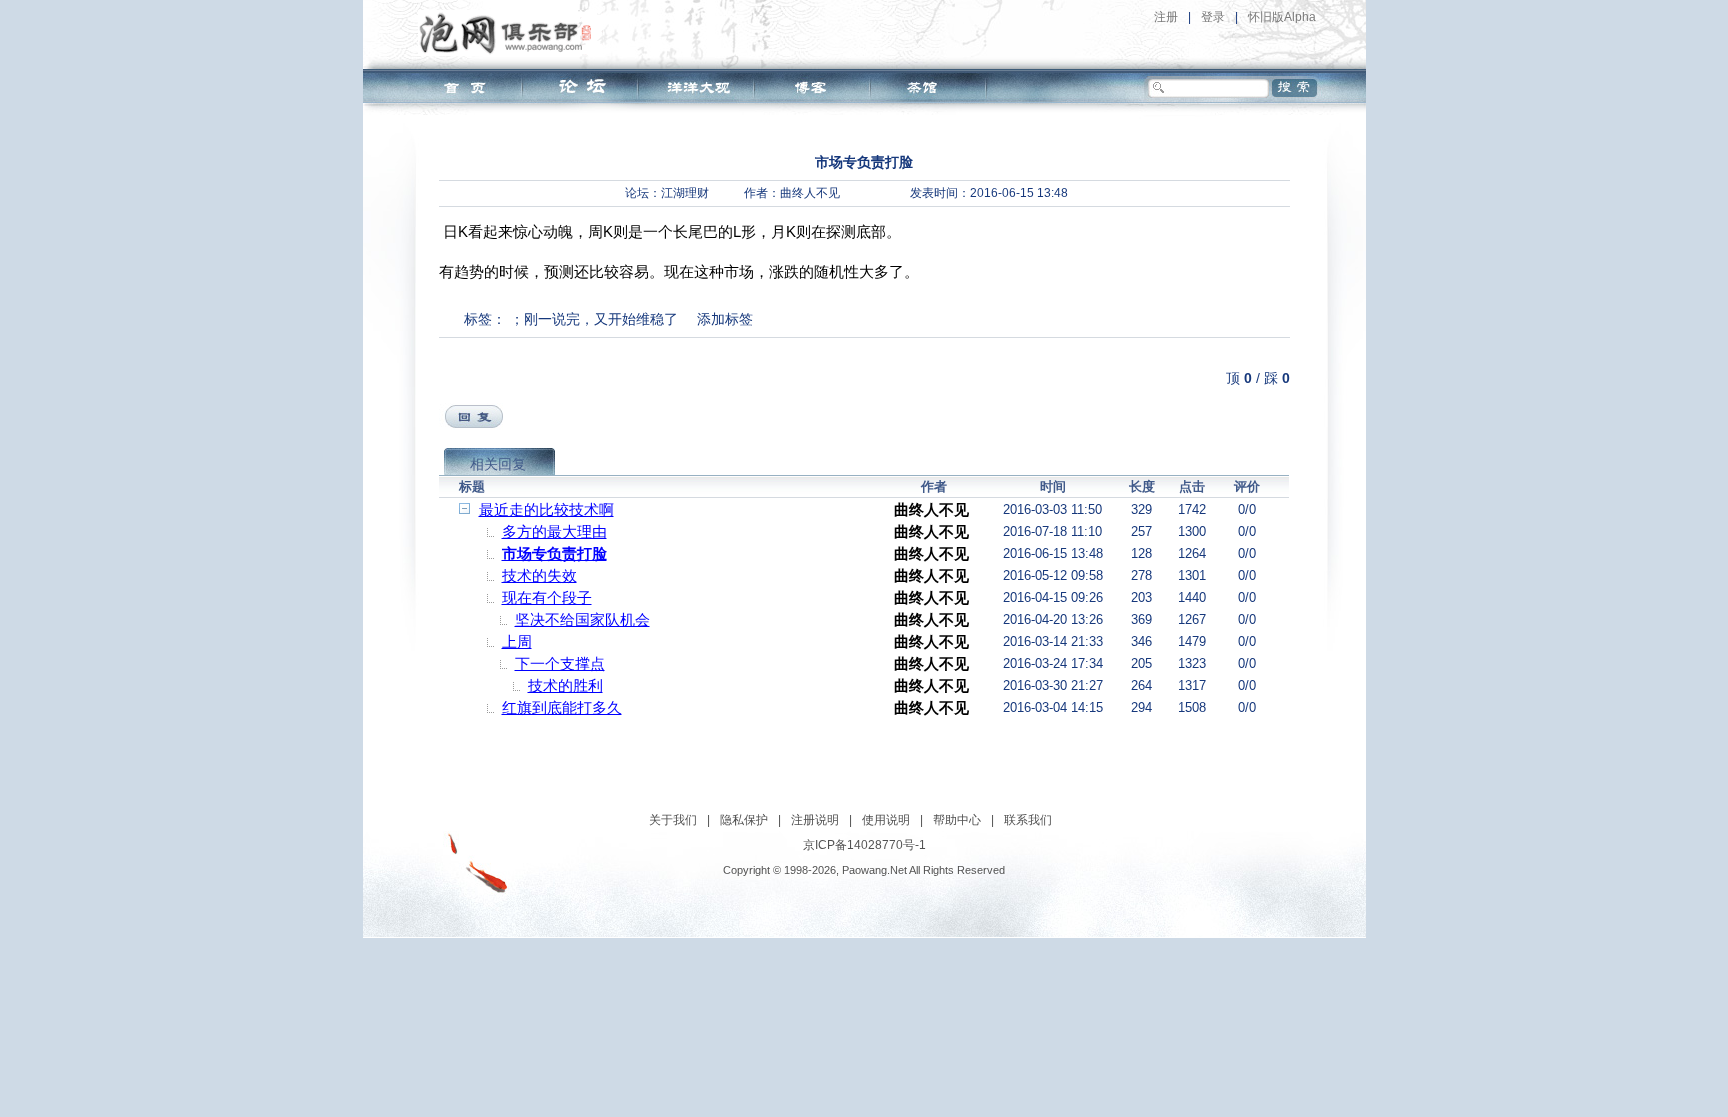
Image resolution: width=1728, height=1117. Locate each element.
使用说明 (886, 820)
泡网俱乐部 (510, 33)
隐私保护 (744, 820)
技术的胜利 (565, 685)
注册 (1166, 17)
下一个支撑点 (560, 663)
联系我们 (1028, 820)
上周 (517, 641)
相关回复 (498, 464)
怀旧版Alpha (1282, 17)
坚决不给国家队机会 (582, 619)
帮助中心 (957, 820)
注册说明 (815, 820)
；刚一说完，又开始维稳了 (594, 319)
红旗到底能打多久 (562, 707)
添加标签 (725, 319)
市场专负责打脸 (554, 553)
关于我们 (673, 820)
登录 (1213, 17)
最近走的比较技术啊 (546, 509)
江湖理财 (685, 193)
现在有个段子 (547, 597)
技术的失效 (539, 575)
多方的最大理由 (554, 531)
